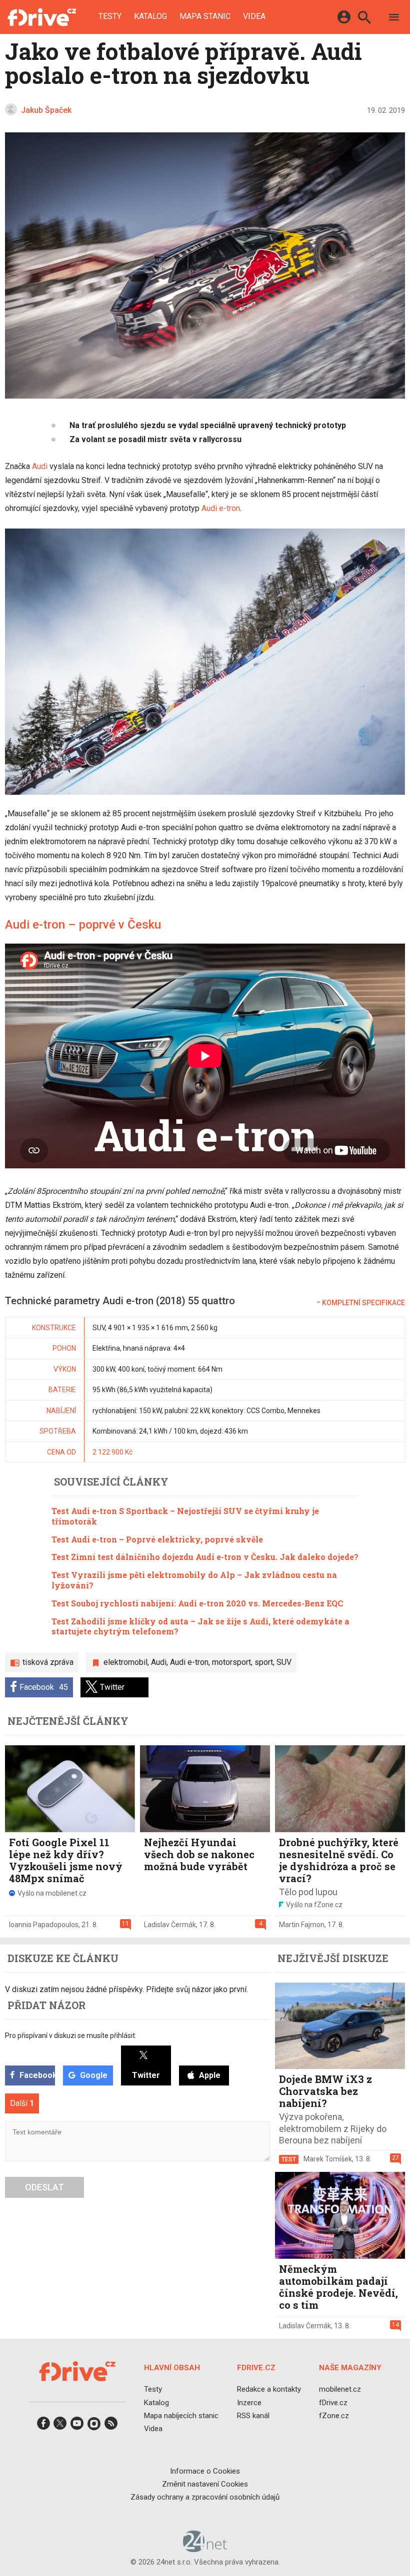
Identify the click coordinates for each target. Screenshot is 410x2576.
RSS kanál (253, 2416)
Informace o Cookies (205, 2471)
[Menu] (394, 19)
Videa (254, 16)
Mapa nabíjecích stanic (181, 2416)
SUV (284, 1662)
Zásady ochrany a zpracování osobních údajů (205, 2497)
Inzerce (249, 2402)
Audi (40, 466)
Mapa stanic (205, 16)
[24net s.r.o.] (205, 2549)
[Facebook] (43, 2426)
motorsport (231, 1662)
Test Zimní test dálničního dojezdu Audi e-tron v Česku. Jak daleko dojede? (205, 1557)
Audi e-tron (221, 508)
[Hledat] (364, 19)
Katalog (150, 16)
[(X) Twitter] (60, 2426)
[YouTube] (77, 2426)
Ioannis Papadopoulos (44, 1925)
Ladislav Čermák (170, 1925)
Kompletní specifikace (363, 1303)
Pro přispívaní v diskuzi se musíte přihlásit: (71, 2036)
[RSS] (111, 2426)
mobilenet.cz (340, 2389)
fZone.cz (334, 2416)
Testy (110, 16)
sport (264, 1662)
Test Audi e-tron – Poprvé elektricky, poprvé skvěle (157, 1539)
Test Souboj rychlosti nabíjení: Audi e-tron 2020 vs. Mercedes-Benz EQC (197, 1603)
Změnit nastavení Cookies (205, 2484)
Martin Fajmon (302, 1925)
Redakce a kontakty (269, 2389)
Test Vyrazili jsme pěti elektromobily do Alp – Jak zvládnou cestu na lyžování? (194, 1580)
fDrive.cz (333, 2402)
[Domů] (42, 17)
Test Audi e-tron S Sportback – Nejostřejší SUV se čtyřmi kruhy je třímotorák (185, 1516)
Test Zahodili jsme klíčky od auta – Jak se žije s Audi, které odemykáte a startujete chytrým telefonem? (200, 1626)
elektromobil (125, 1662)
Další (22, 2103)
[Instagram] (94, 2426)
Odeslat (44, 2187)
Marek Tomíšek (328, 2159)
